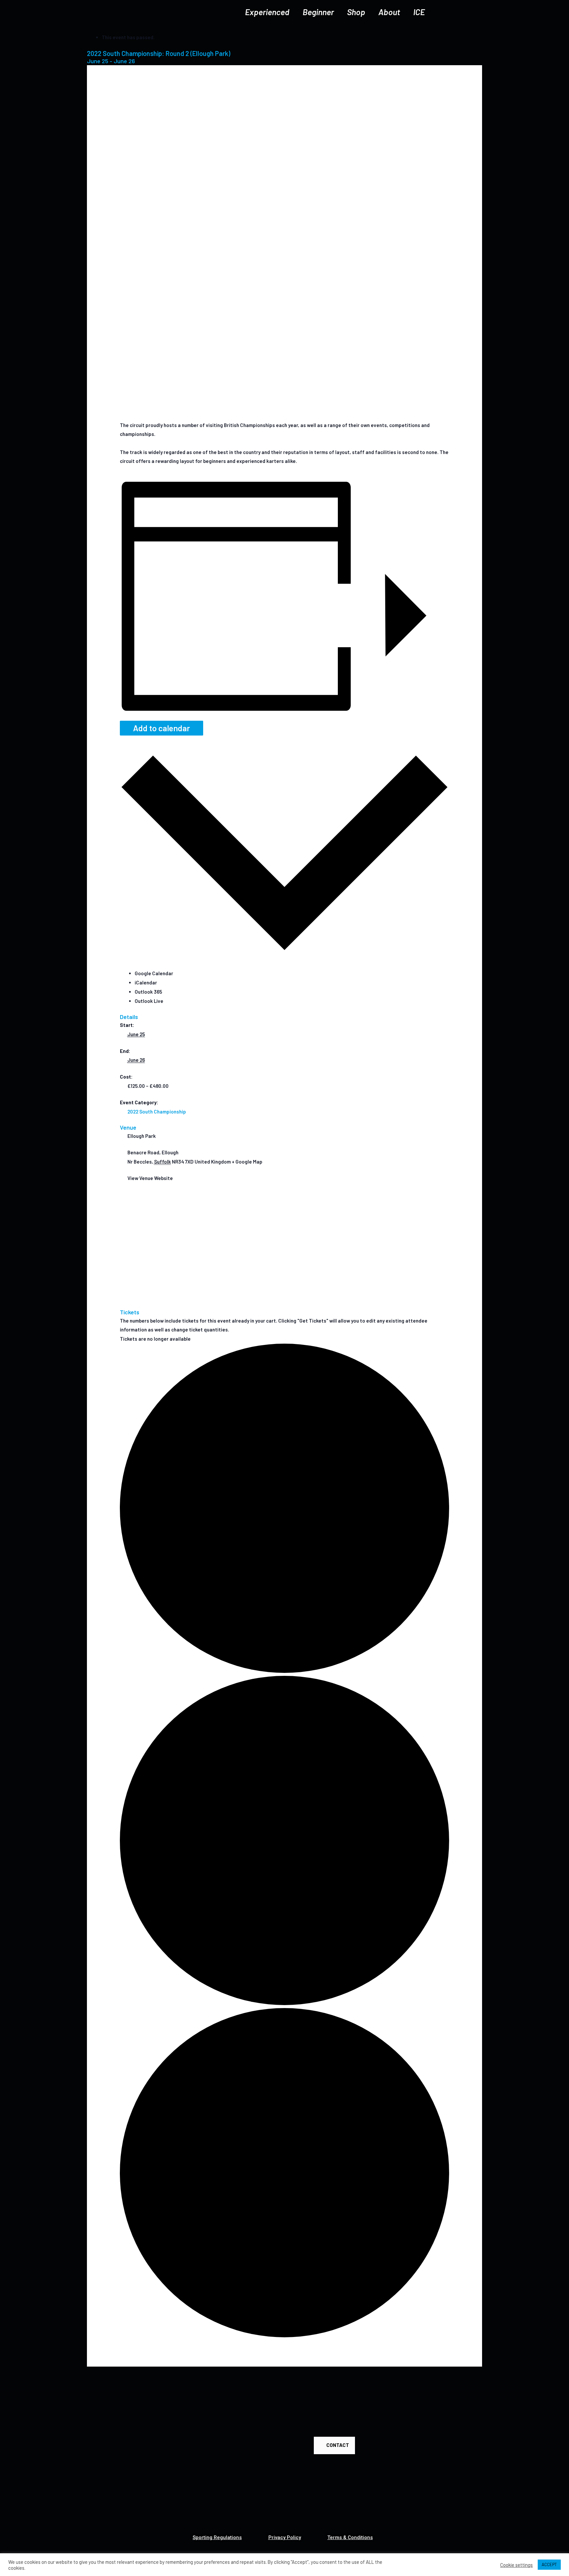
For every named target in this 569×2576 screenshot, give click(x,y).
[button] (334, 2445)
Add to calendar (162, 728)
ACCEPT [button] (549, 2564)
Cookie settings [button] (516, 2565)
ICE (419, 12)
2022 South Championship (157, 1112)
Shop (356, 12)
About (389, 12)
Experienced (267, 12)
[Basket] (469, 12)
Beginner (318, 12)
